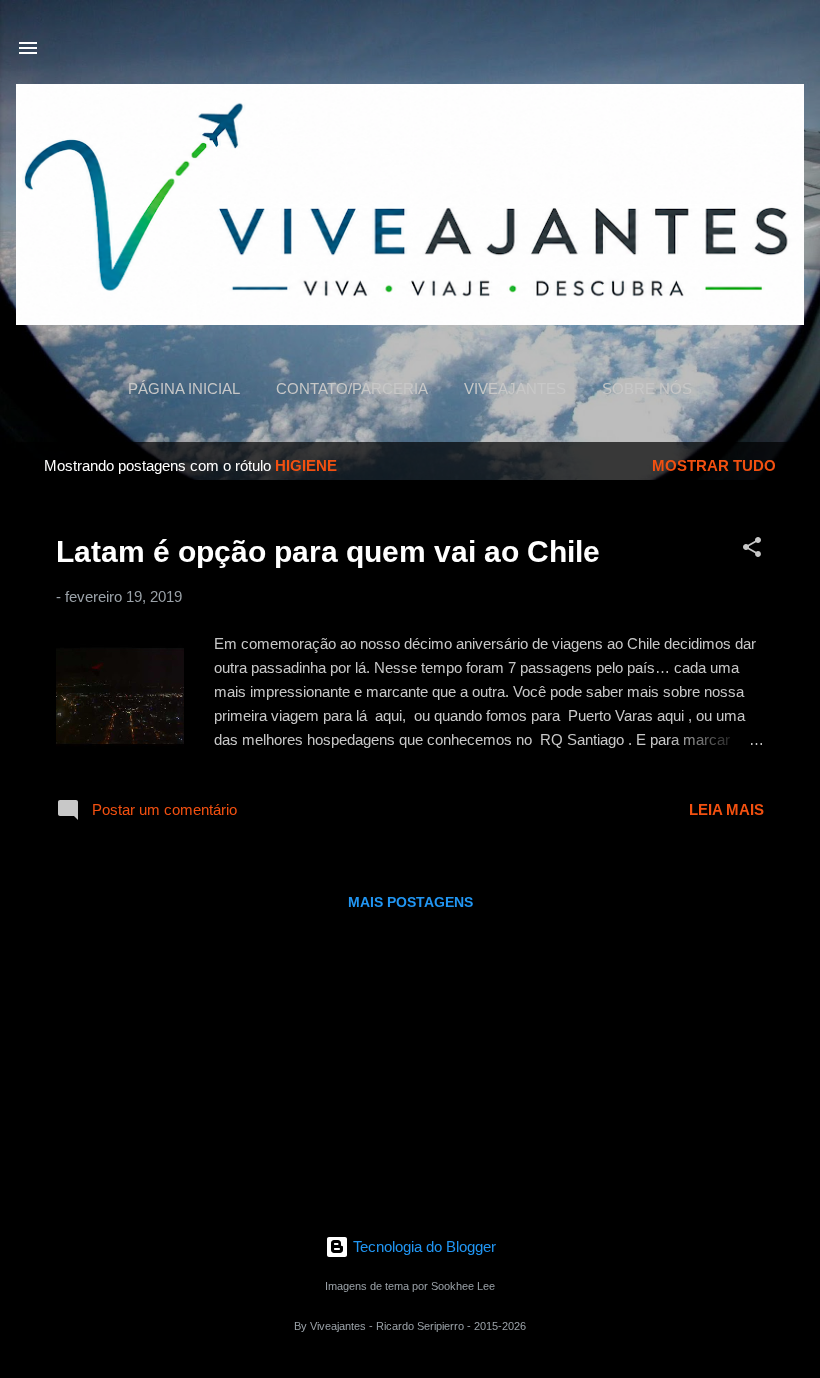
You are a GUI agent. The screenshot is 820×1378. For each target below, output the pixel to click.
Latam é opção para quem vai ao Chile (328, 551)
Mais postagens (410, 902)
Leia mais (726, 809)
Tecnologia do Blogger (422, 1246)
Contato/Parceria (352, 388)
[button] (752, 550)
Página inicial (184, 388)
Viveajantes (515, 388)
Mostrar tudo (714, 465)
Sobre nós (647, 388)
